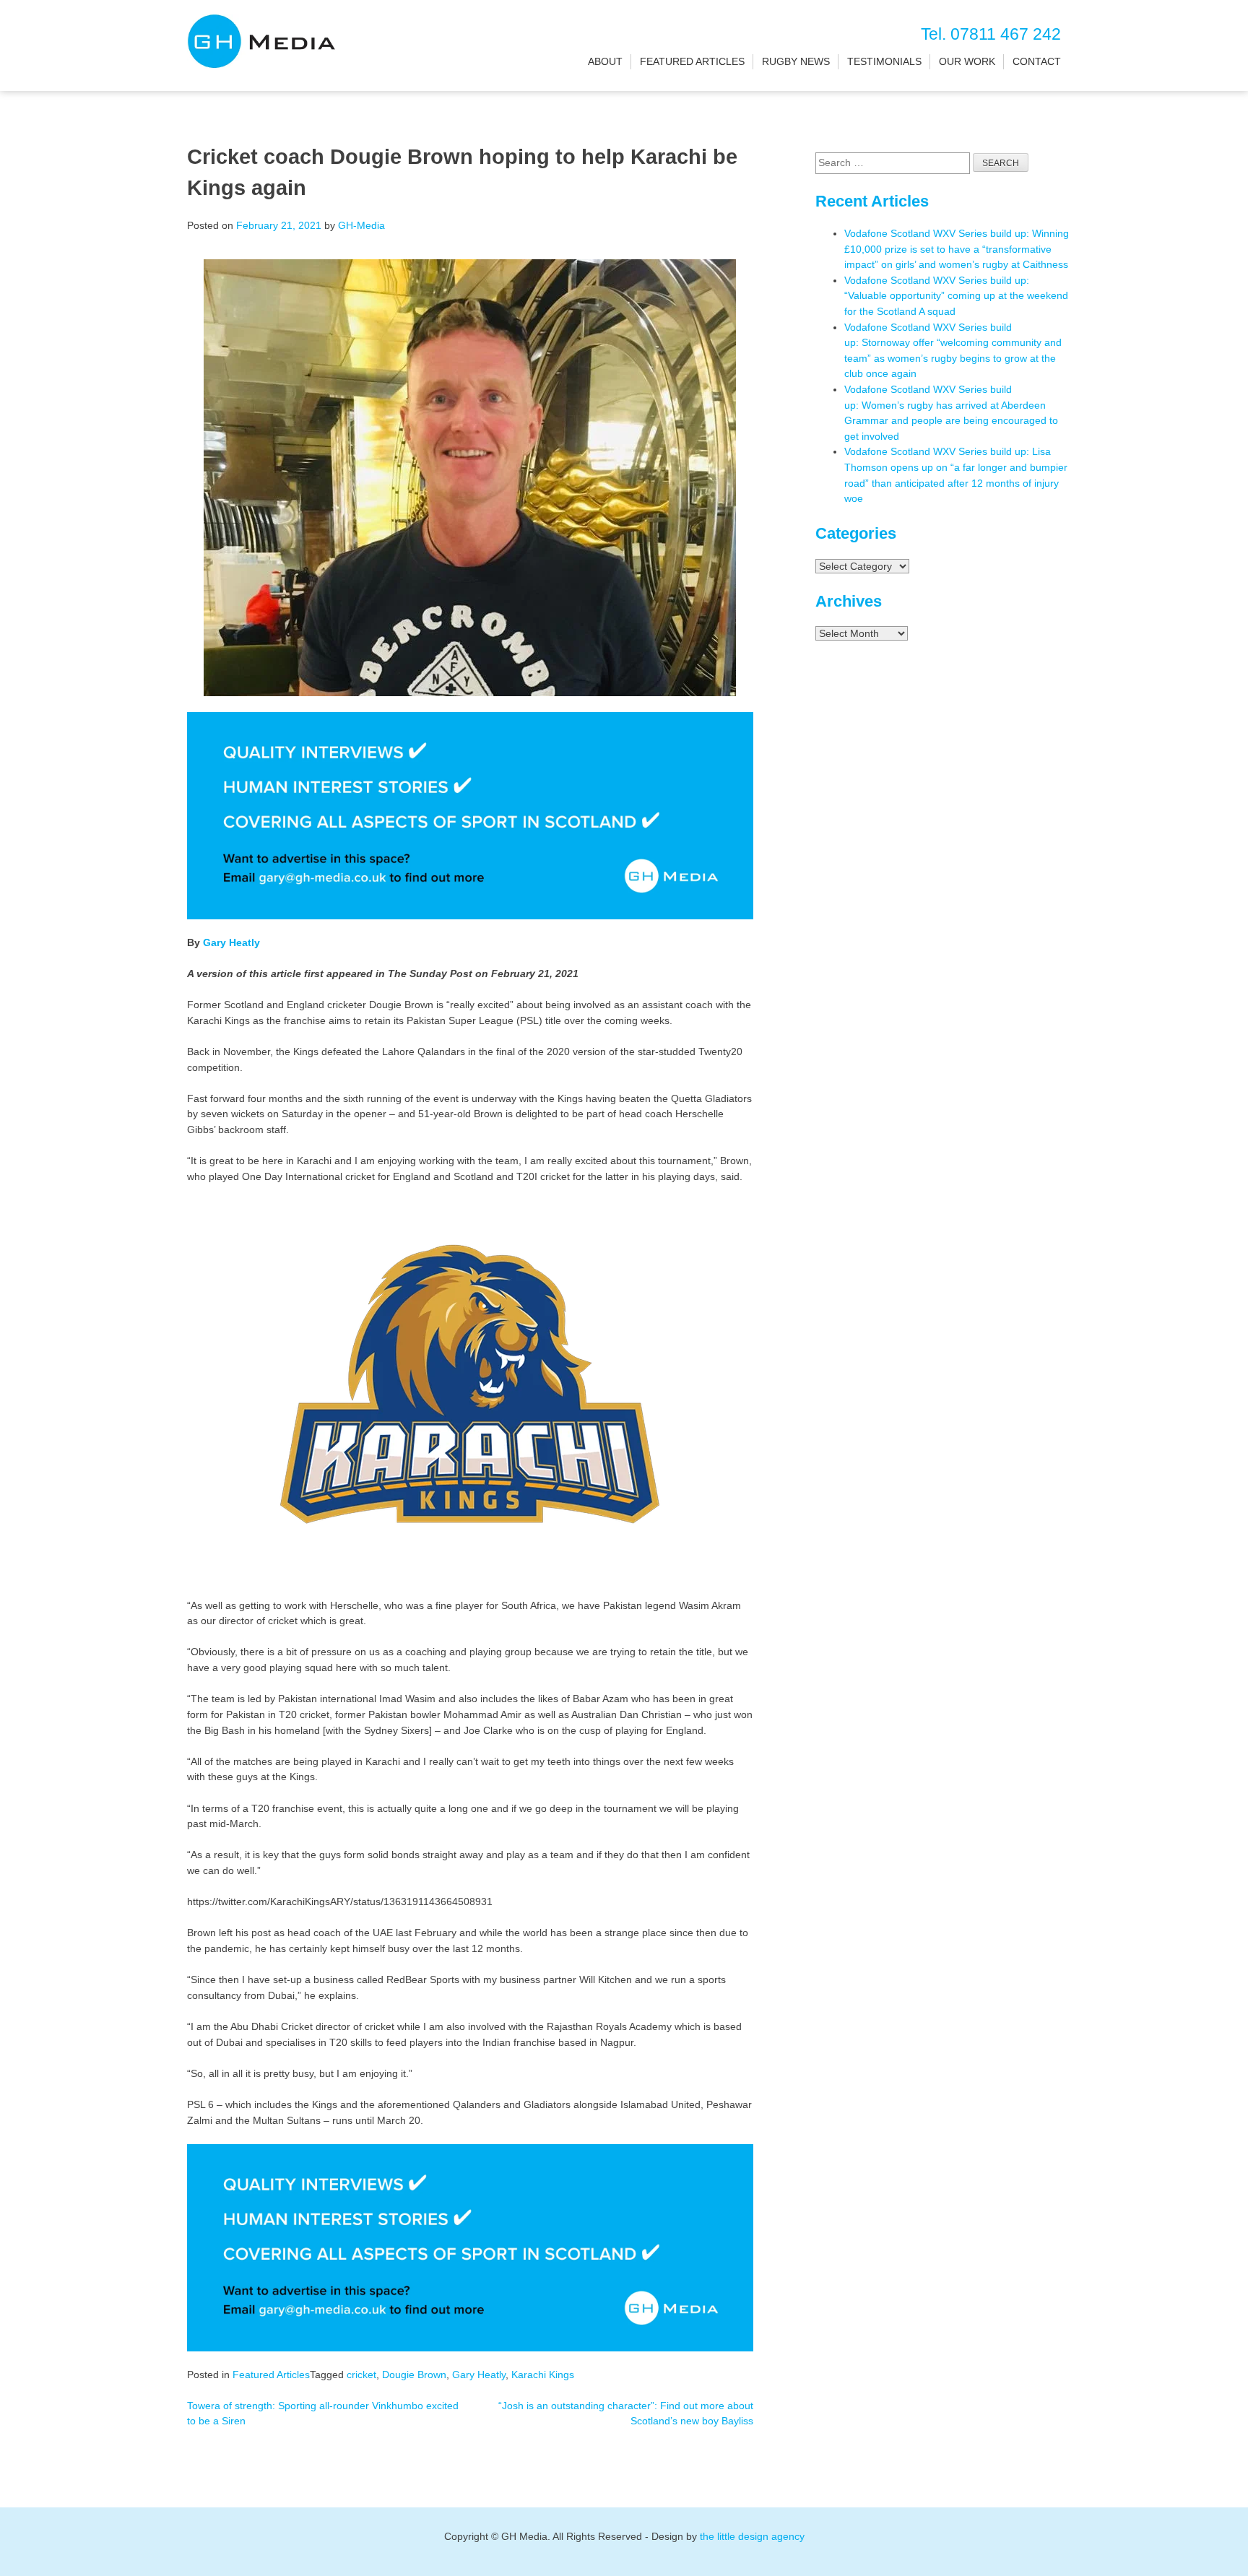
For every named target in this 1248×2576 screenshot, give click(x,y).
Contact (1037, 61)
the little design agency (752, 2536)
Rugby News (796, 61)
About (605, 61)
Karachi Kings (543, 2375)
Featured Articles (692, 61)
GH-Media (361, 225)
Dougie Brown (414, 2375)
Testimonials (884, 61)
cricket (361, 2375)
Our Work (967, 61)
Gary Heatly (231, 942)
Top (1214, 2542)
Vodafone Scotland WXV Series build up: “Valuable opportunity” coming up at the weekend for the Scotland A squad (956, 296)
